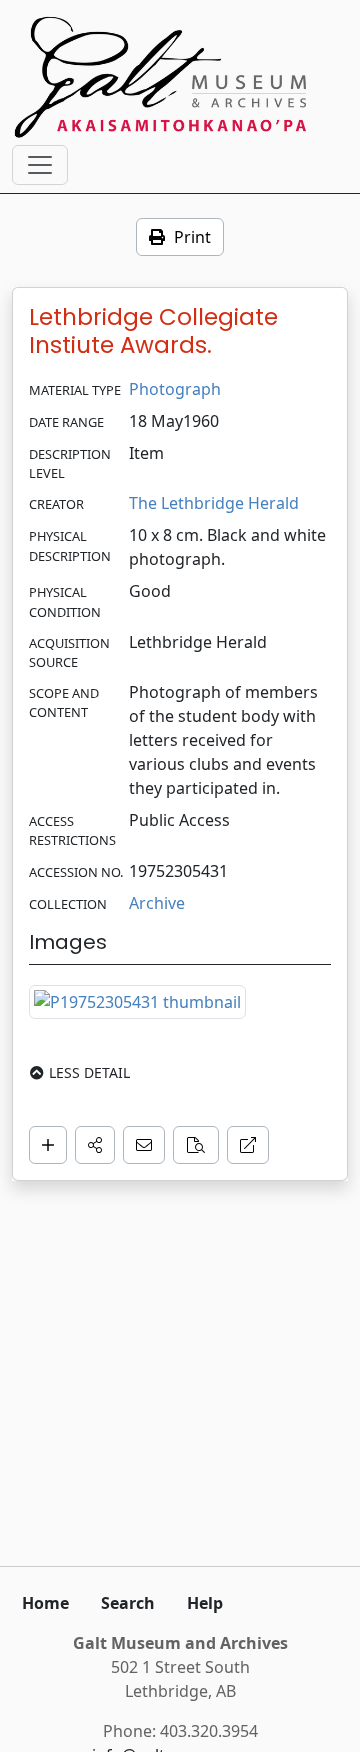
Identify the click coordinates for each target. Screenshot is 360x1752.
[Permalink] (248, 1145)
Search (128, 1603)
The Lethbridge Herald (214, 503)
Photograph (175, 389)
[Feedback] (144, 1145)
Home (45, 1603)
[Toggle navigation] (40, 165)
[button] (95, 1145)
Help (205, 1603)
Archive (157, 903)
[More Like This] (196, 1145)
